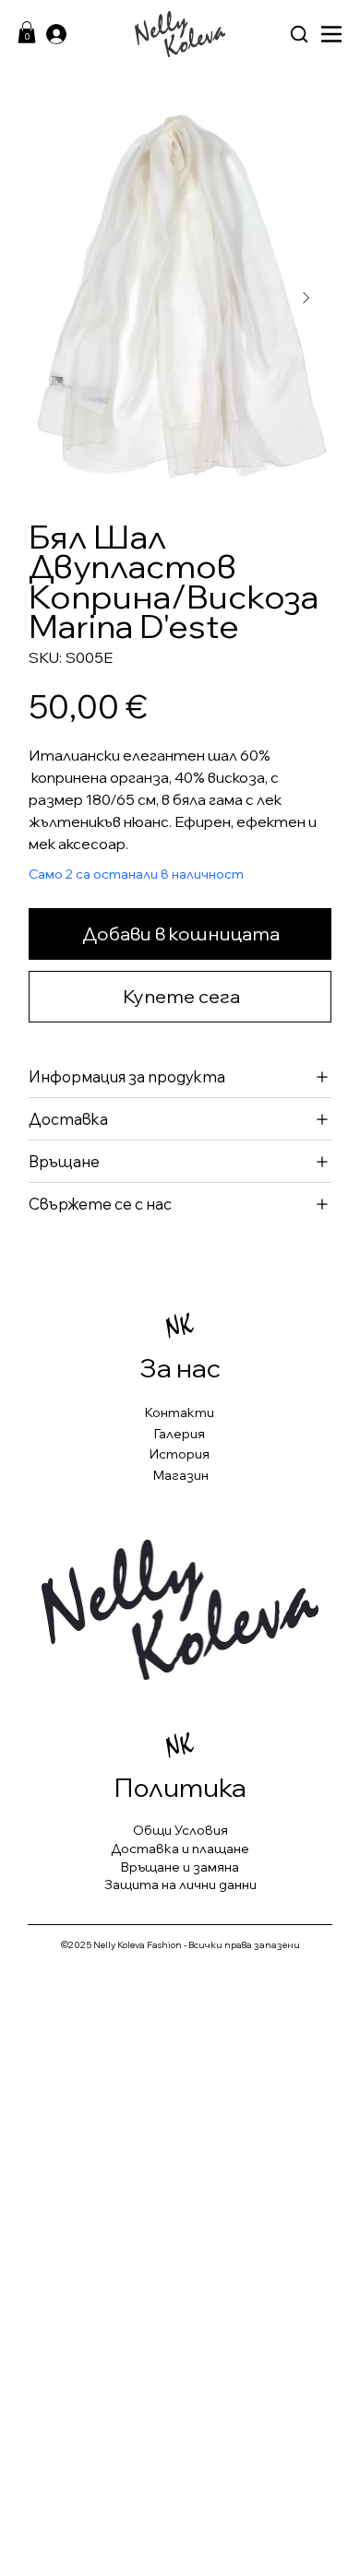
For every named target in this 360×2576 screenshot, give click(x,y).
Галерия (180, 1434)
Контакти (180, 1412)
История (180, 1454)
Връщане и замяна (180, 1867)
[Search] (299, 34)
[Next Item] (306, 298)
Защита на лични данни (180, 1885)
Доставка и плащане (180, 1849)
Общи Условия (180, 1830)
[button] (27, 32)
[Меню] (332, 34)
